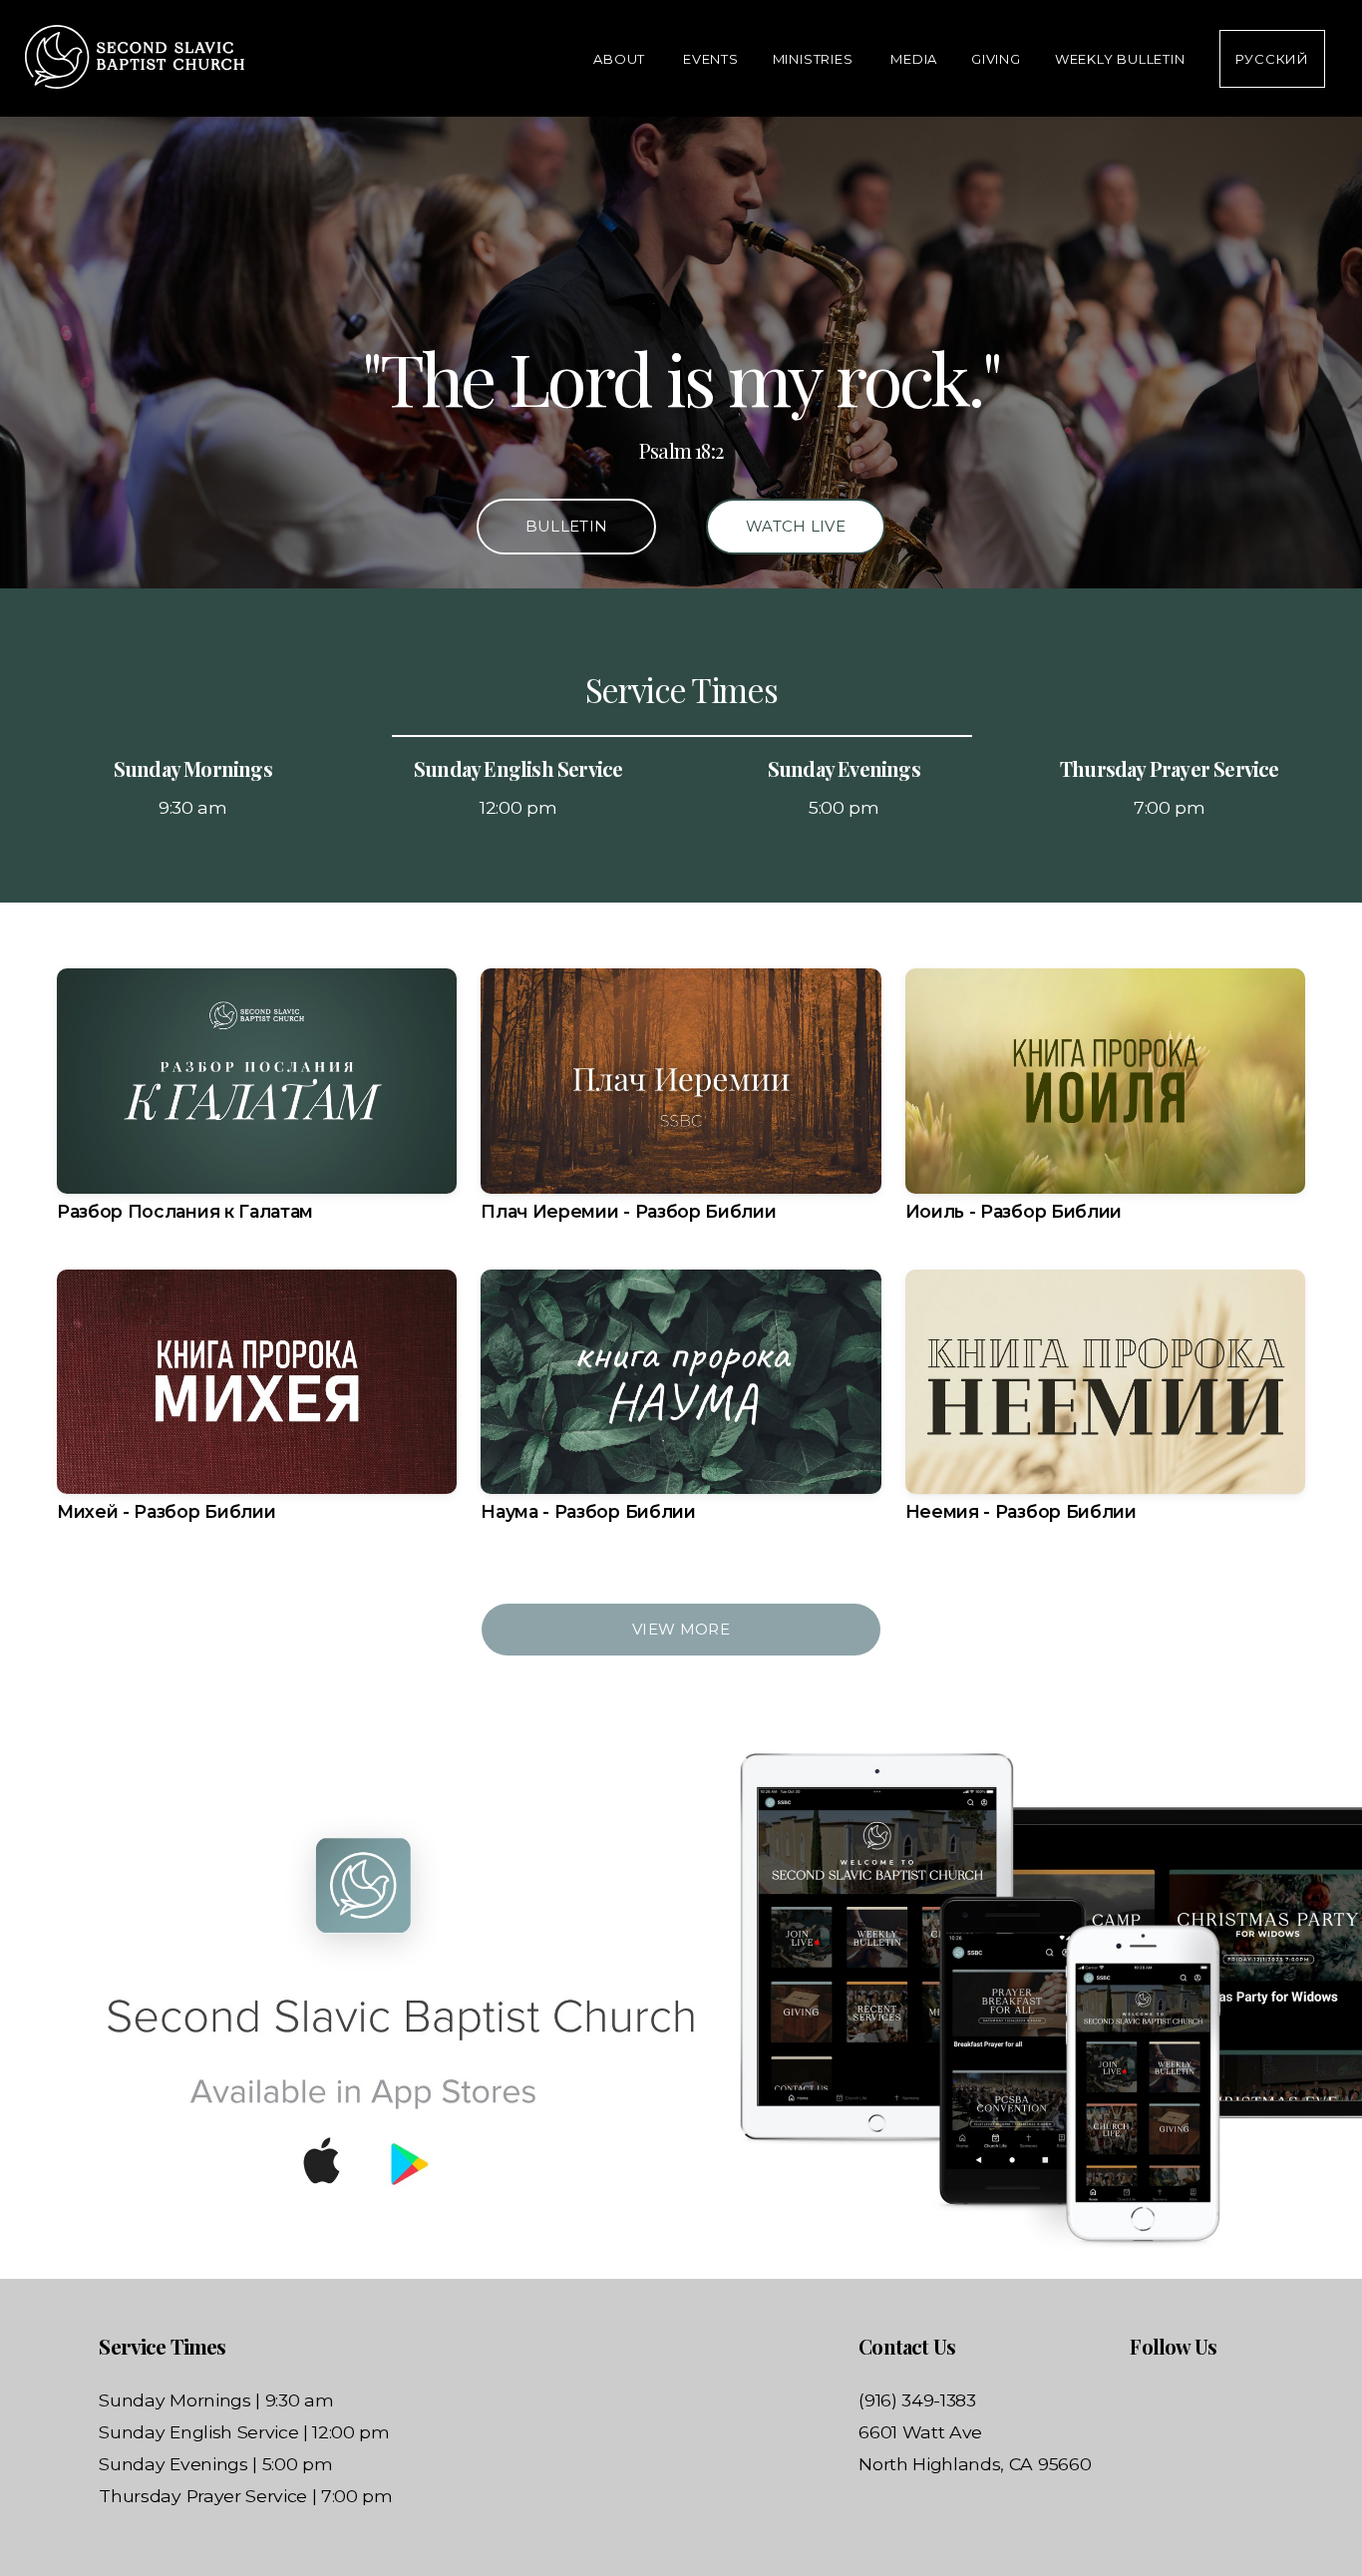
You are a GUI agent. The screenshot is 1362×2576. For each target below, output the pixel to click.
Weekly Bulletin (1120, 59)
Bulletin (566, 526)
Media (914, 59)
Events (711, 59)
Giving (996, 59)
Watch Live (796, 526)
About (621, 59)
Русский (1272, 59)
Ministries (815, 59)
